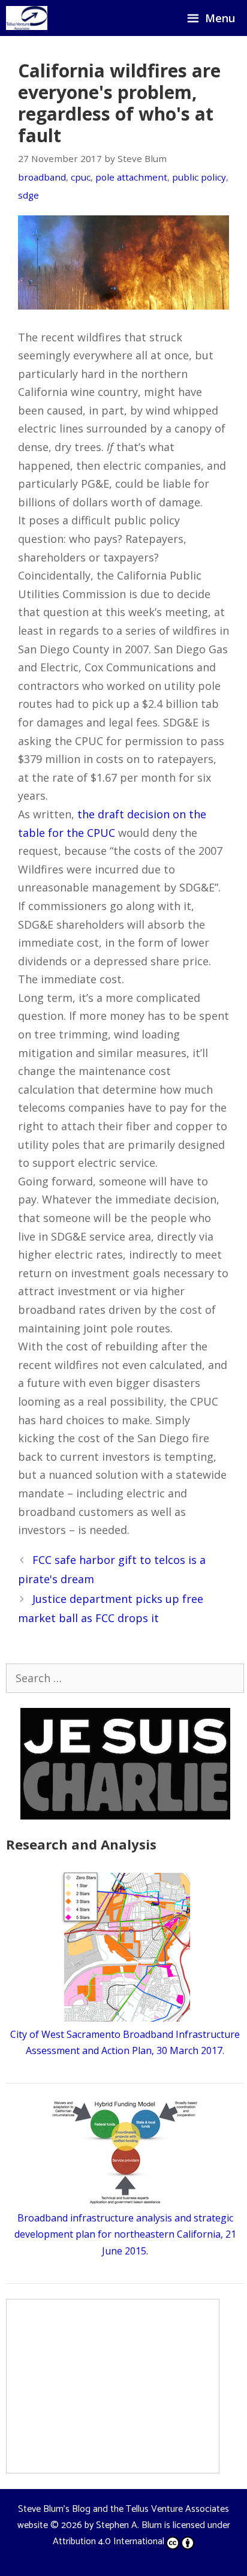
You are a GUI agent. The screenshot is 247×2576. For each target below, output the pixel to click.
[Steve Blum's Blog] (27, 18)
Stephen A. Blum (129, 2525)
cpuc (81, 177)
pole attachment (131, 177)
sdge (28, 195)
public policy (199, 177)
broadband (42, 177)
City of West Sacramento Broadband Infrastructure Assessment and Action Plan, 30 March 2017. (125, 2042)
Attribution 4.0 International (109, 2542)
